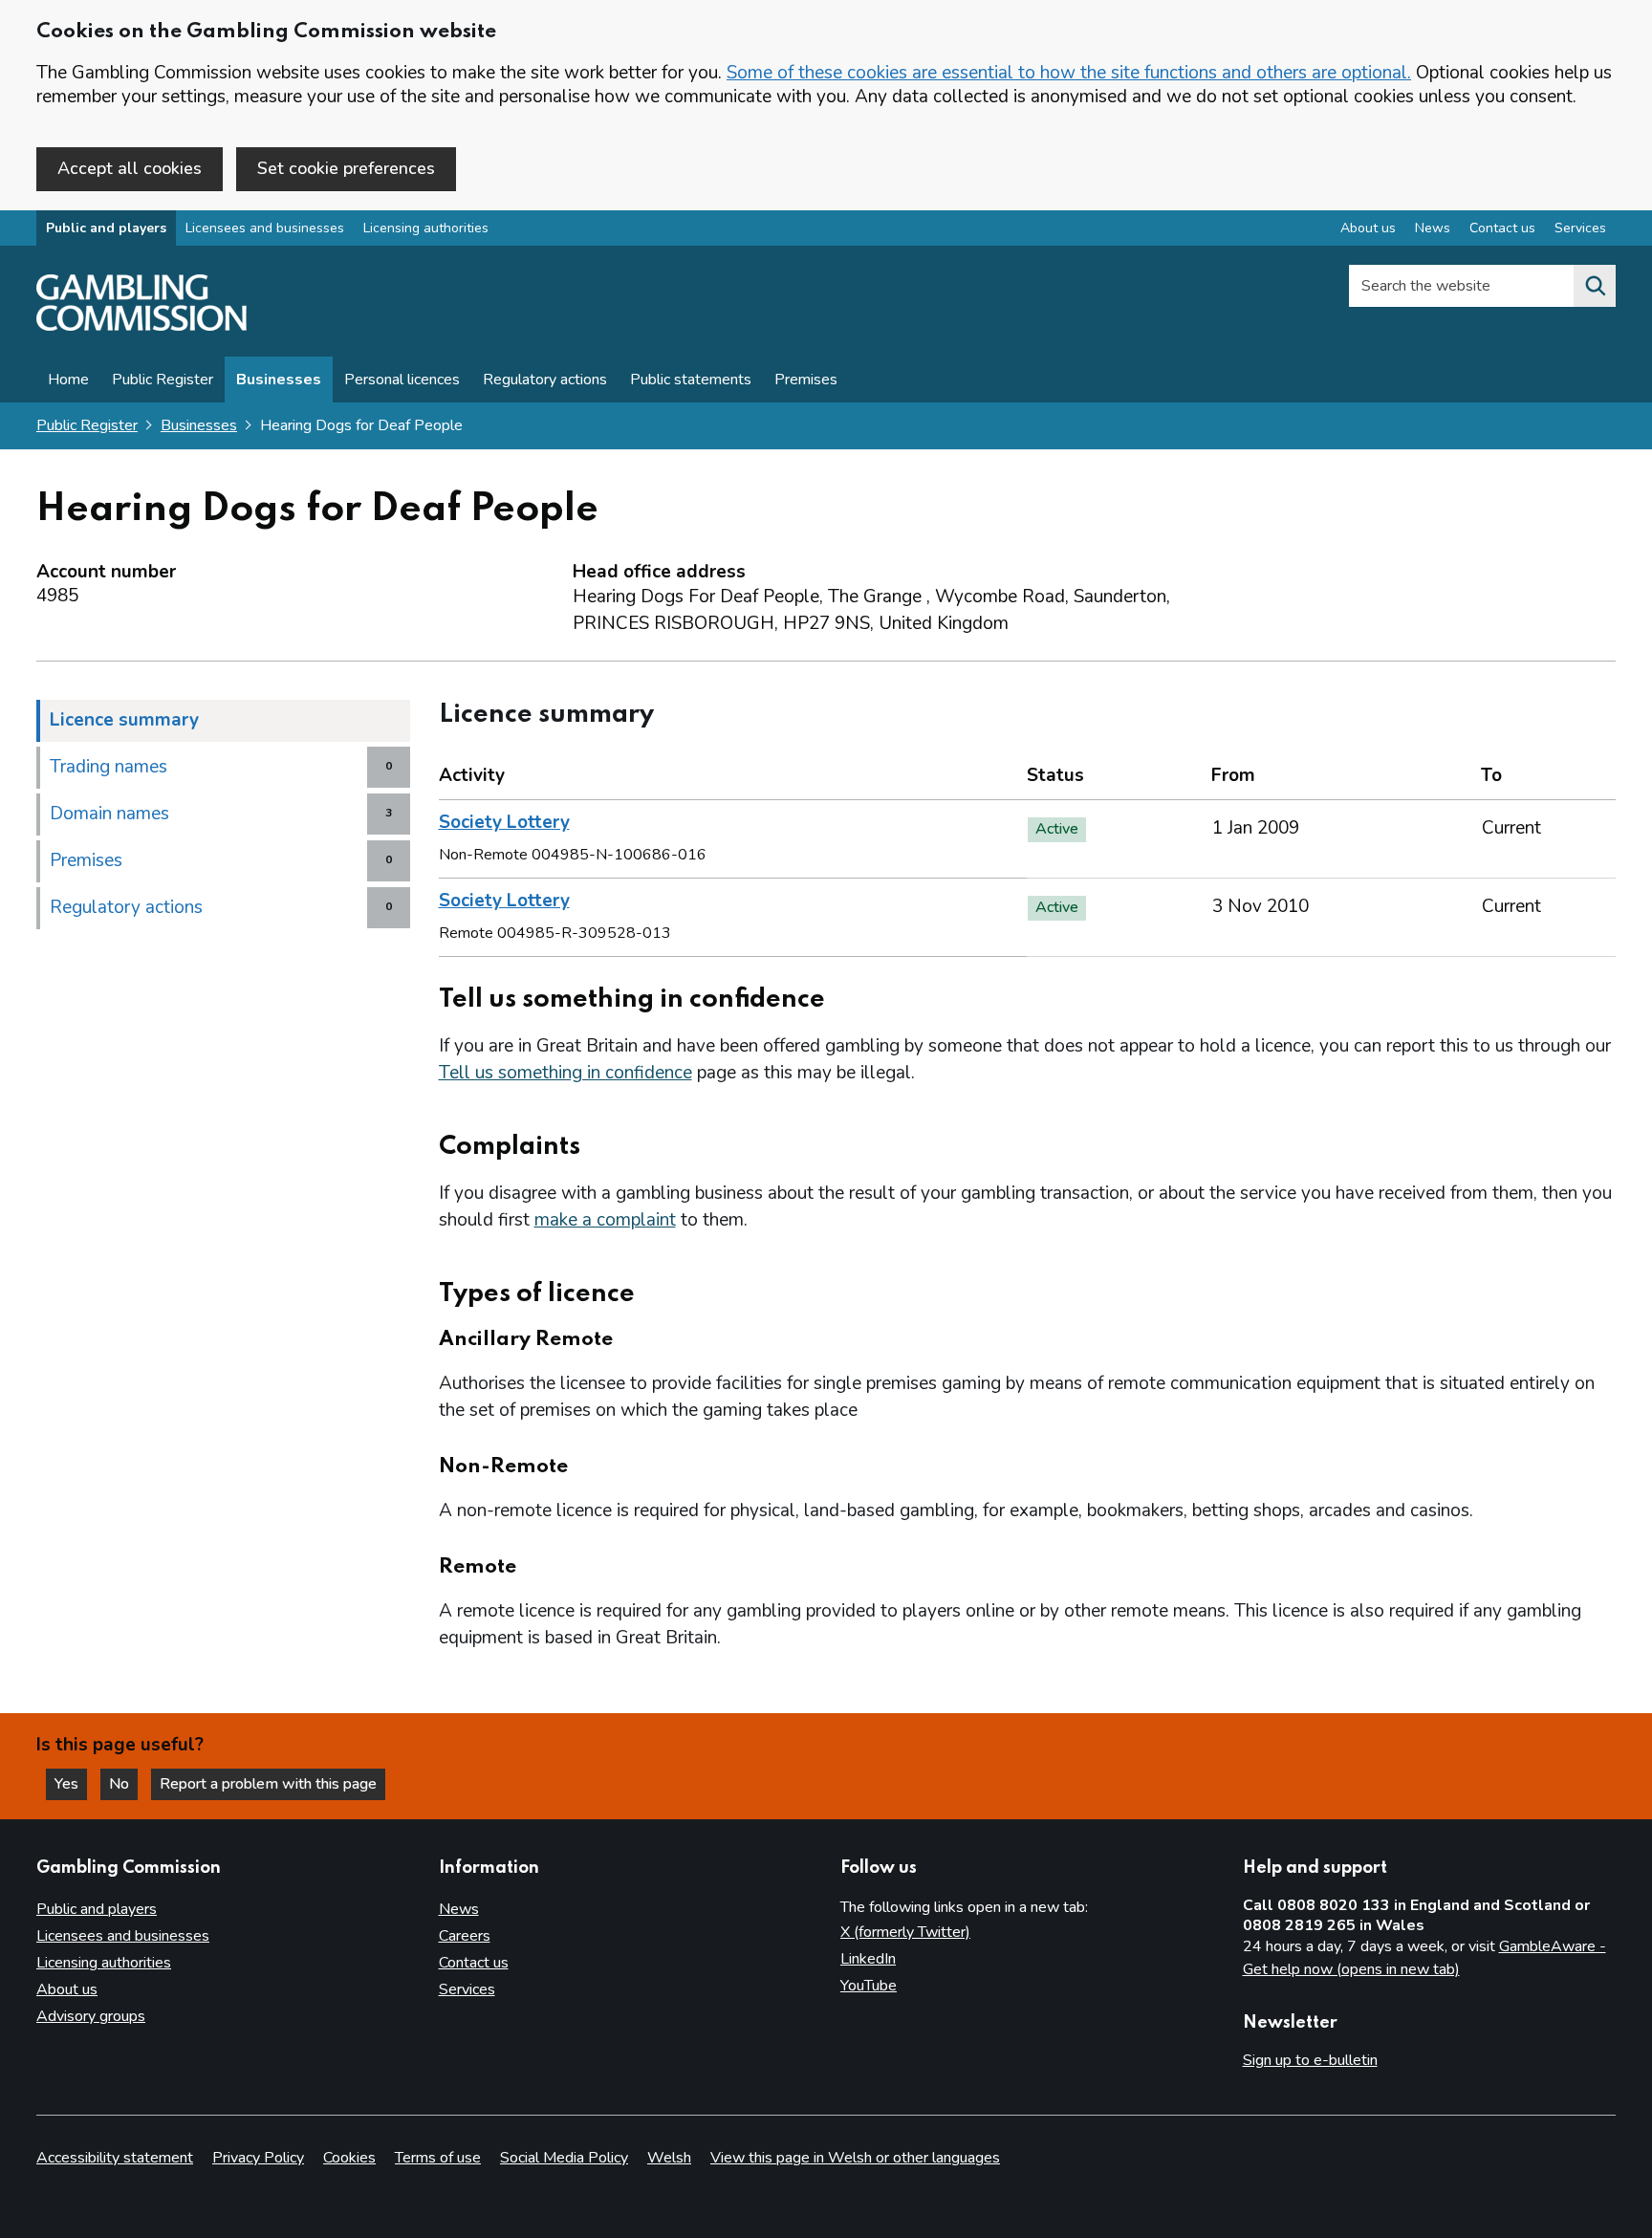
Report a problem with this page (268, 1784)
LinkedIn (868, 1959)
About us (1368, 228)
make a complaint (605, 1220)
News (1433, 228)
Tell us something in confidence (565, 1073)
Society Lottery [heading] (504, 822)
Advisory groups (91, 2016)
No (123, 1784)
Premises (806, 380)
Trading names (109, 767)
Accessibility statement (115, 2158)
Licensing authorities (426, 228)
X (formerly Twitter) (905, 1932)
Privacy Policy (258, 2158)
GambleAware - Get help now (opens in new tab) (1424, 1958)
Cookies (349, 2158)
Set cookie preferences (346, 168)
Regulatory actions (545, 380)
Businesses (279, 380)
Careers (465, 1936)
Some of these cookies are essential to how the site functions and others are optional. (1069, 73)
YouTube (869, 1986)
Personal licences (402, 380)
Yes (71, 1784)
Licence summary (124, 720)
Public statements (691, 380)
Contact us (1502, 228)
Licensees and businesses (265, 228)
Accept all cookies (130, 168)
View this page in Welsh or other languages (855, 2158)
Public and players (106, 228)
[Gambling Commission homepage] (141, 326)
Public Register (163, 380)
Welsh (669, 2158)
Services (1580, 228)
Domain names (109, 814)
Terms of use (438, 2158)
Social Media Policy (564, 2158)
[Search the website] (1595, 286)
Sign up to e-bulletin (1310, 2060)
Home (68, 380)
